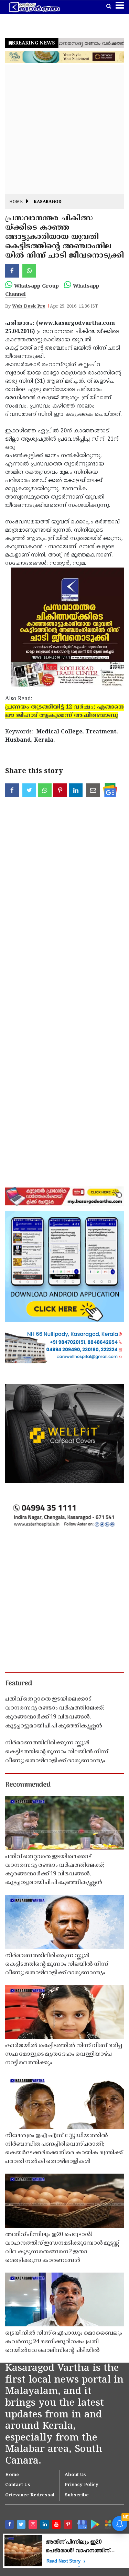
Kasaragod (48, 202)
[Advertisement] (64, 129)
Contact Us (18, 2485)
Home (16, 202)
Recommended (28, 1785)
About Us (75, 2475)
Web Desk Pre (29, 307)
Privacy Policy (82, 2485)
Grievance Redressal (30, 2495)
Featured (19, 1684)
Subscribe (77, 2495)
